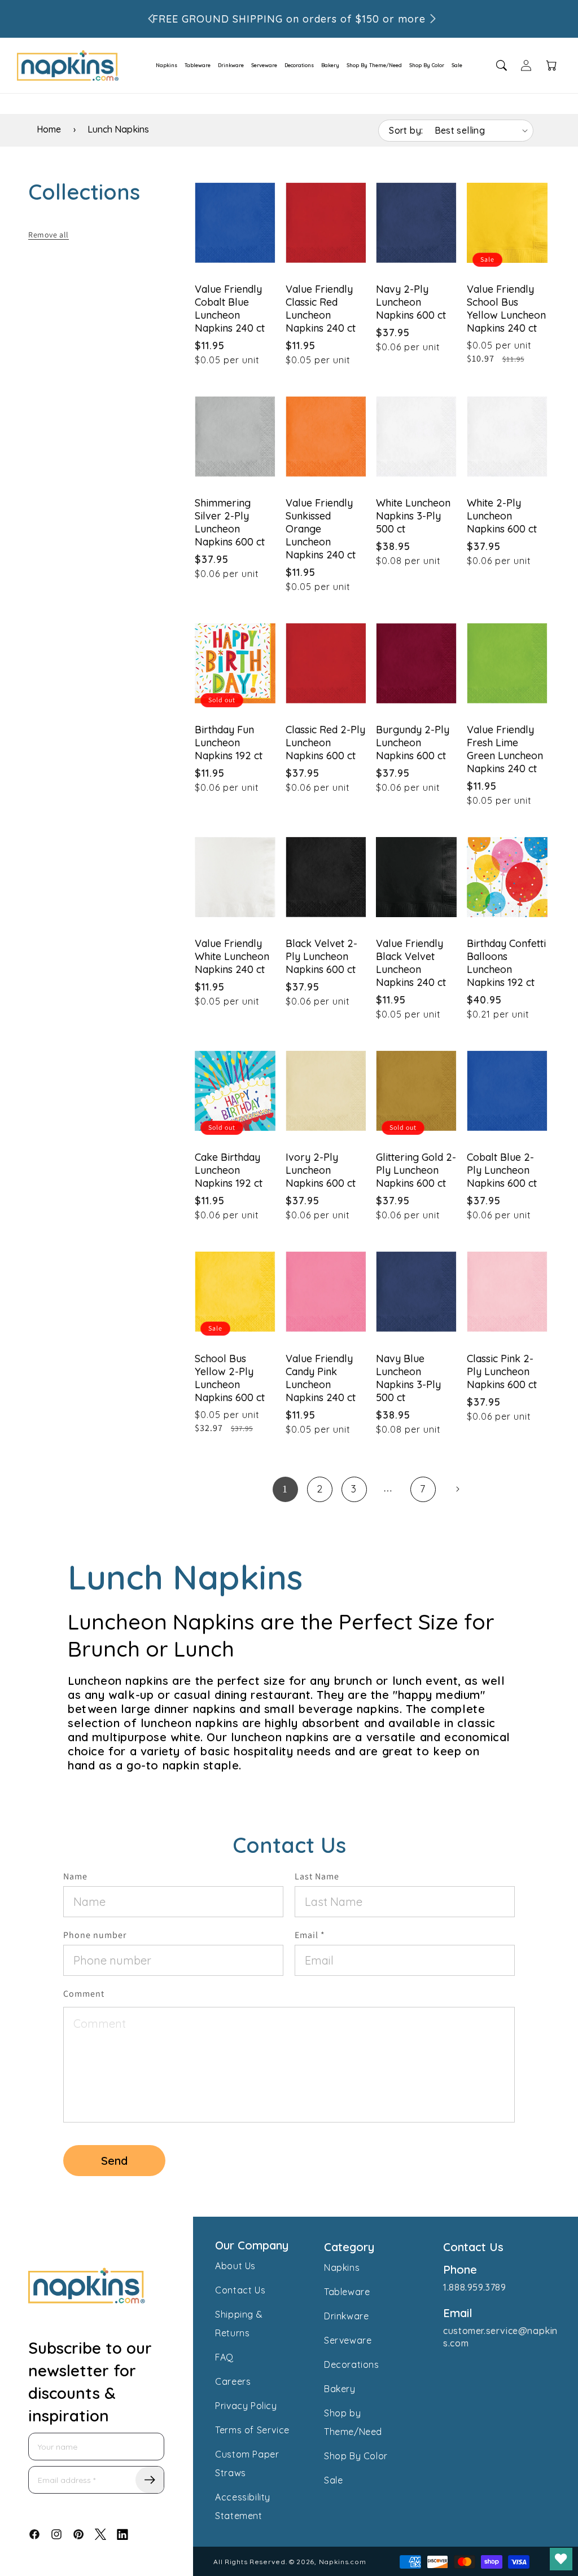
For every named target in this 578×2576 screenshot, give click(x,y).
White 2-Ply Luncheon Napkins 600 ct (502, 516)
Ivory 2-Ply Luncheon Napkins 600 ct (321, 1170)
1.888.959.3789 (474, 2287)
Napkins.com (343, 2562)
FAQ (224, 2357)
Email (310, 1935)
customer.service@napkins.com (500, 2337)
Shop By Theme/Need (374, 65)
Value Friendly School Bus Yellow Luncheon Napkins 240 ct (506, 309)
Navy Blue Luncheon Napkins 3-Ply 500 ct (408, 1378)
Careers (233, 2381)
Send (114, 2161)
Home (49, 129)
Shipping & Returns (239, 2324)
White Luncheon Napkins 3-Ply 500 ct (413, 516)
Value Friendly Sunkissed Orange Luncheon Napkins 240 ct (321, 529)
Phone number (95, 1935)
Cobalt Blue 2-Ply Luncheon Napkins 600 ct (502, 1170)
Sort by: (406, 130)
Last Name (317, 1876)
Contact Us (240, 2290)
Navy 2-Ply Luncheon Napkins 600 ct (411, 302)
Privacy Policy (246, 2406)
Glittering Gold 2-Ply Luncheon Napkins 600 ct (416, 1170)
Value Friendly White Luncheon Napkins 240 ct (232, 956)
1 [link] (285, 1489)
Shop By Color (427, 65)
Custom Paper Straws (247, 2463)
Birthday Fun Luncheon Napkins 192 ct (229, 743)
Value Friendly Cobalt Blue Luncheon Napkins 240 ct (230, 309)
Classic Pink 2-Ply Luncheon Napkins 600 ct (502, 1371)
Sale (457, 65)
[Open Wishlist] (561, 2559)
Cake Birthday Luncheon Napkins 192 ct (229, 1170)
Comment (84, 1994)
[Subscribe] (150, 2480)
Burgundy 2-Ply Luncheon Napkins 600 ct (413, 743)
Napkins (167, 65)
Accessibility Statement (243, 2506)
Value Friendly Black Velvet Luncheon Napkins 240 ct (411, 963)
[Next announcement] (433, 19)
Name (75, 1876)
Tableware (198, 65)
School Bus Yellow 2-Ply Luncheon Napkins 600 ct (230, 1378)
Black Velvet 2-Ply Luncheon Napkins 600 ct (321, 956)
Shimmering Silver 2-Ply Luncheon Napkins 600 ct (230, 522)
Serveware (264, 65)
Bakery (330, 65)
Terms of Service (252, 2430)
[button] (163, 65)
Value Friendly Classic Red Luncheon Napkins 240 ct (321, 309)
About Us (235, 2266)
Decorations (299, 65)
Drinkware (231, 65)
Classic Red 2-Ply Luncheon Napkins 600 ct (325, 743)
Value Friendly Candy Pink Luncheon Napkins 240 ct (321, 1378)
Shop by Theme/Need (353, 2422)
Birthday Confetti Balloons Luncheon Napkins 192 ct (506, 963)
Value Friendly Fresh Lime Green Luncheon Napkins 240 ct (505, 749)
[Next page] (457, 1489)
